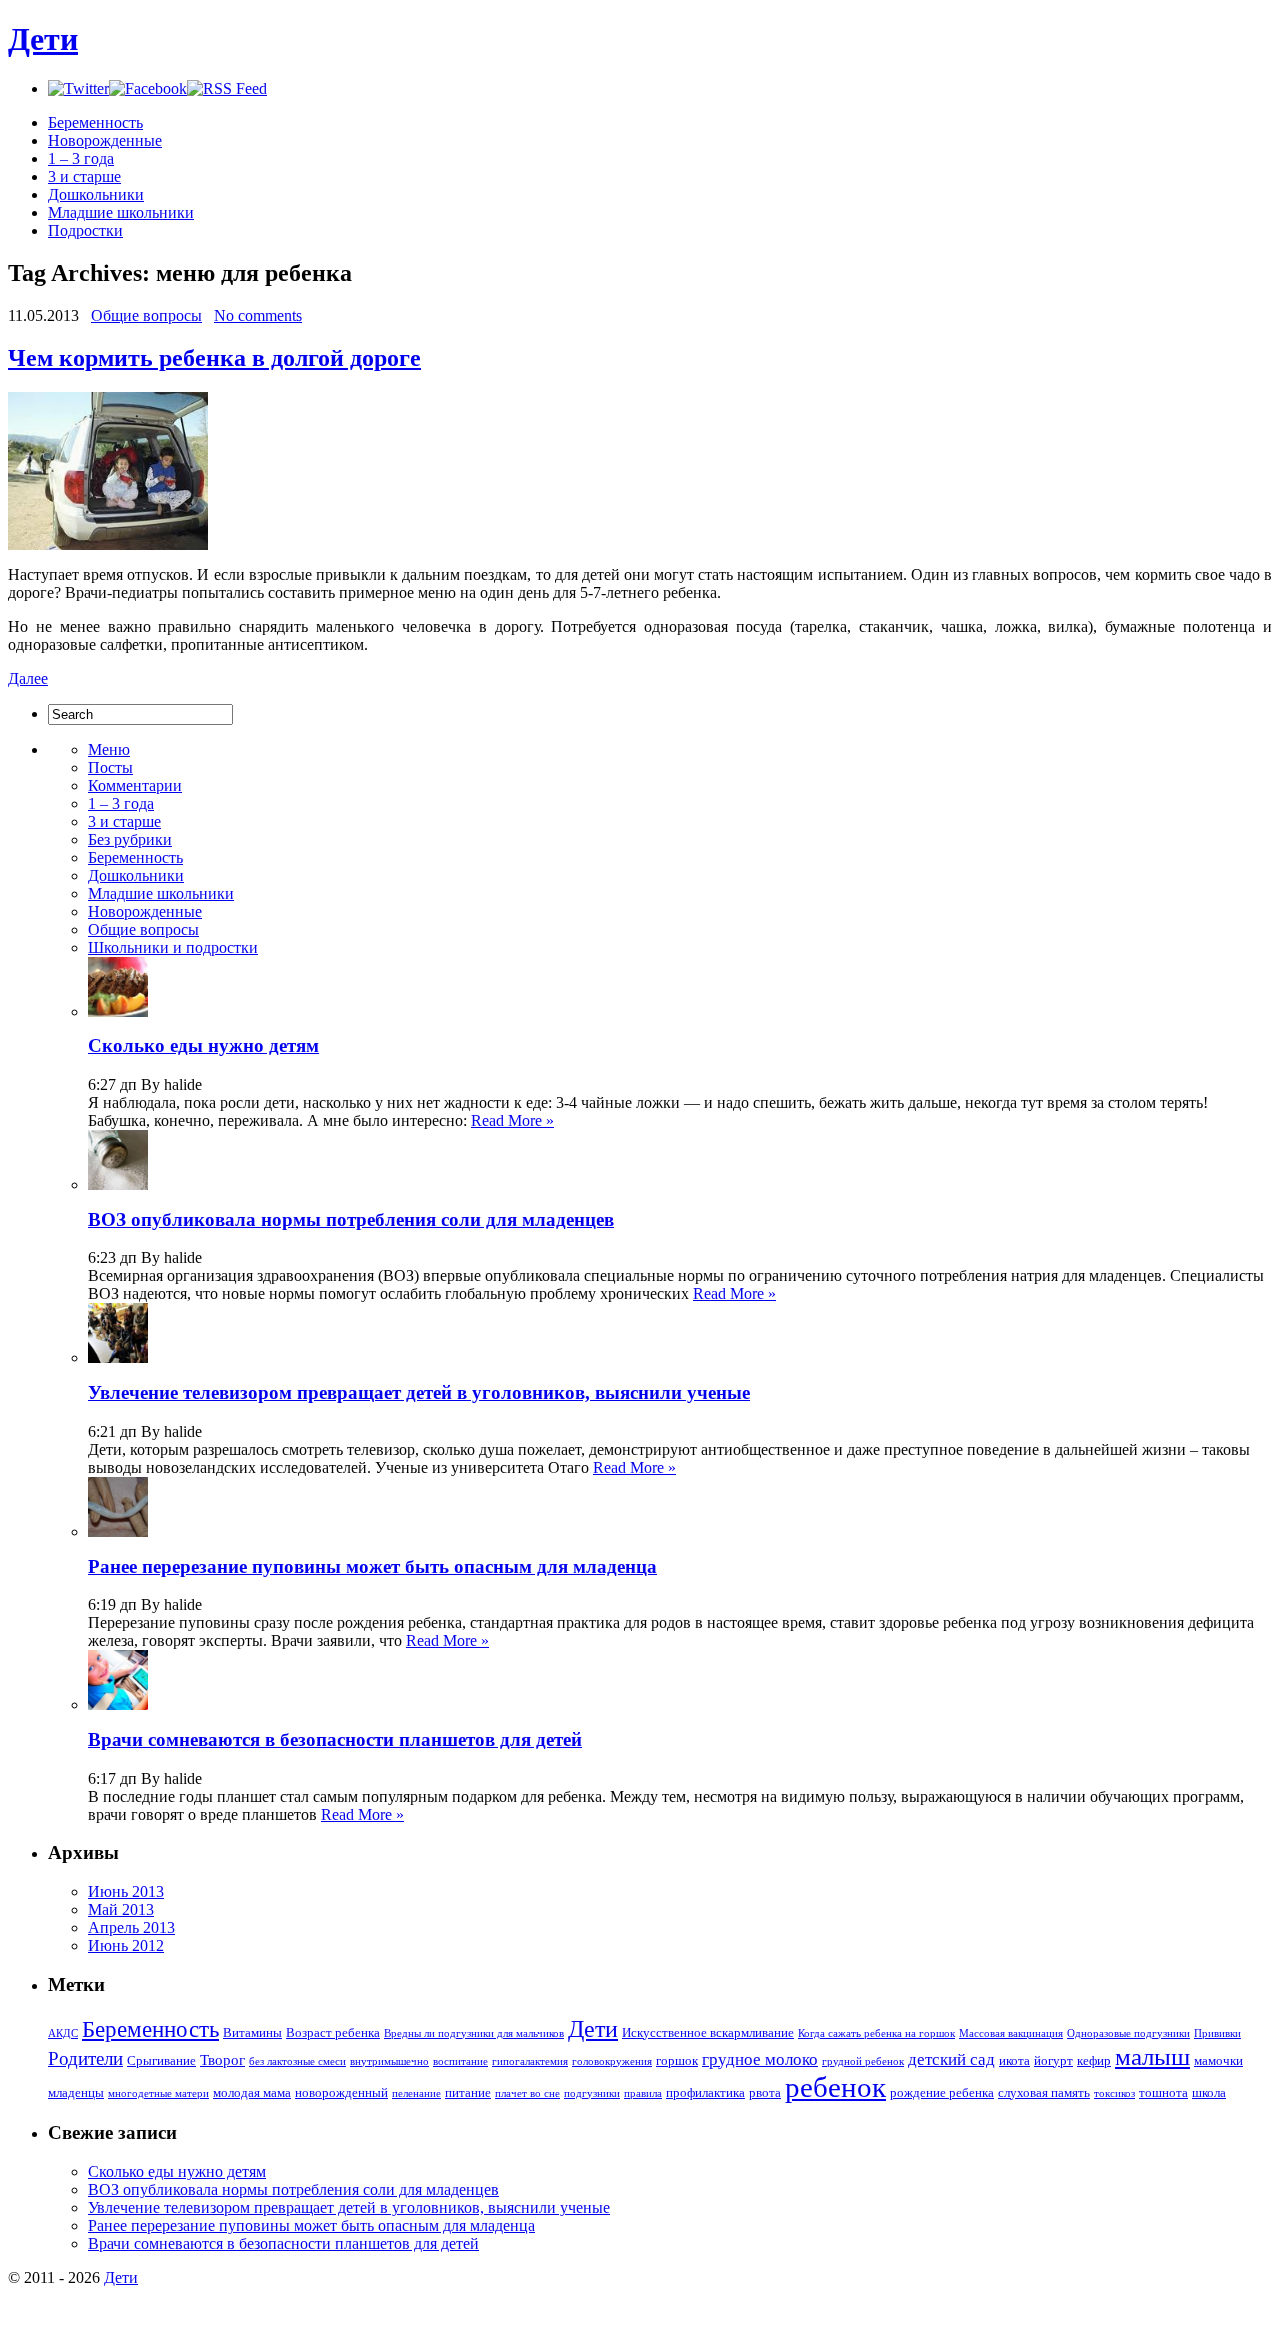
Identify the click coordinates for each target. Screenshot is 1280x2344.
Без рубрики (130, 839)
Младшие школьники (121, 212)
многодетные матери (158, 2093)
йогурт (1053, 2060)
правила (643, 2093)
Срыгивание (161, 2060)
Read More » (512, 1120)
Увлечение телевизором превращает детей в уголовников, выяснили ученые (419, 1392)
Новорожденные (105, 140)
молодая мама (252, 2092)
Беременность (95, 122)
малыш (1152, 2056)
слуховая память (1044, 2092)
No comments (258, 315)
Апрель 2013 (131, 1927)
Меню (109, 749)
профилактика (705, 2092)
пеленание (416, 2093)
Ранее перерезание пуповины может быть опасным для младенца (372, 1566)
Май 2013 (121, 1909)
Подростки (85, 230)
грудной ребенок (863, 2061)
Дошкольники (96, 194)
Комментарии (135, 785)
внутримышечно (389, 2061)
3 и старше (84, 176)
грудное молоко (760, 2059)
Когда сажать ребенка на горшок (876, 2033)
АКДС (63, 2033)
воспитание (460, 2061)
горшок (677, 2060)
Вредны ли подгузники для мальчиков (474, 2033)
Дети (43, 39)
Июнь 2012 (126, 1945)
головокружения (612, 2061)
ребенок (835, 2087)
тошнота (1163, 2092)
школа (1209, 2092)
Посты (110, 767)
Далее (28, 678)
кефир (1094, 2060)
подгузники (592, 2093)
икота (1014, 2060)
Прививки (1217, 2033)
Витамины (252, 2032)
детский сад (951, 2059)
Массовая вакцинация (1011, 2033)
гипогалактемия (530, 2061)
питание (468, 2092)
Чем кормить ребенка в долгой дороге (214, 358)
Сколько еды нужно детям (203, 1045)
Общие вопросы (146, 315)
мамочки (1218, 2060)
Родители (85, 2058)
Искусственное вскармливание (708, 2032)
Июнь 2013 (126, 1891)
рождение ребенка (942, 2092)
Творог (222, 2060)
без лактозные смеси (297, 2061)
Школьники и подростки (173, 947)
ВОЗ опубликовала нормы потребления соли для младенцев (351, 1219)
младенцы (76, 2092)
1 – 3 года (81, 158)
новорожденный (341, 2092)
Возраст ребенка (333, 2032)
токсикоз (1114, 2093)
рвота (765, 2092)
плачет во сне (527, 2093)
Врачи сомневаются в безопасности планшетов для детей (335, 1739)
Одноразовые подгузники (1128, 2033)
